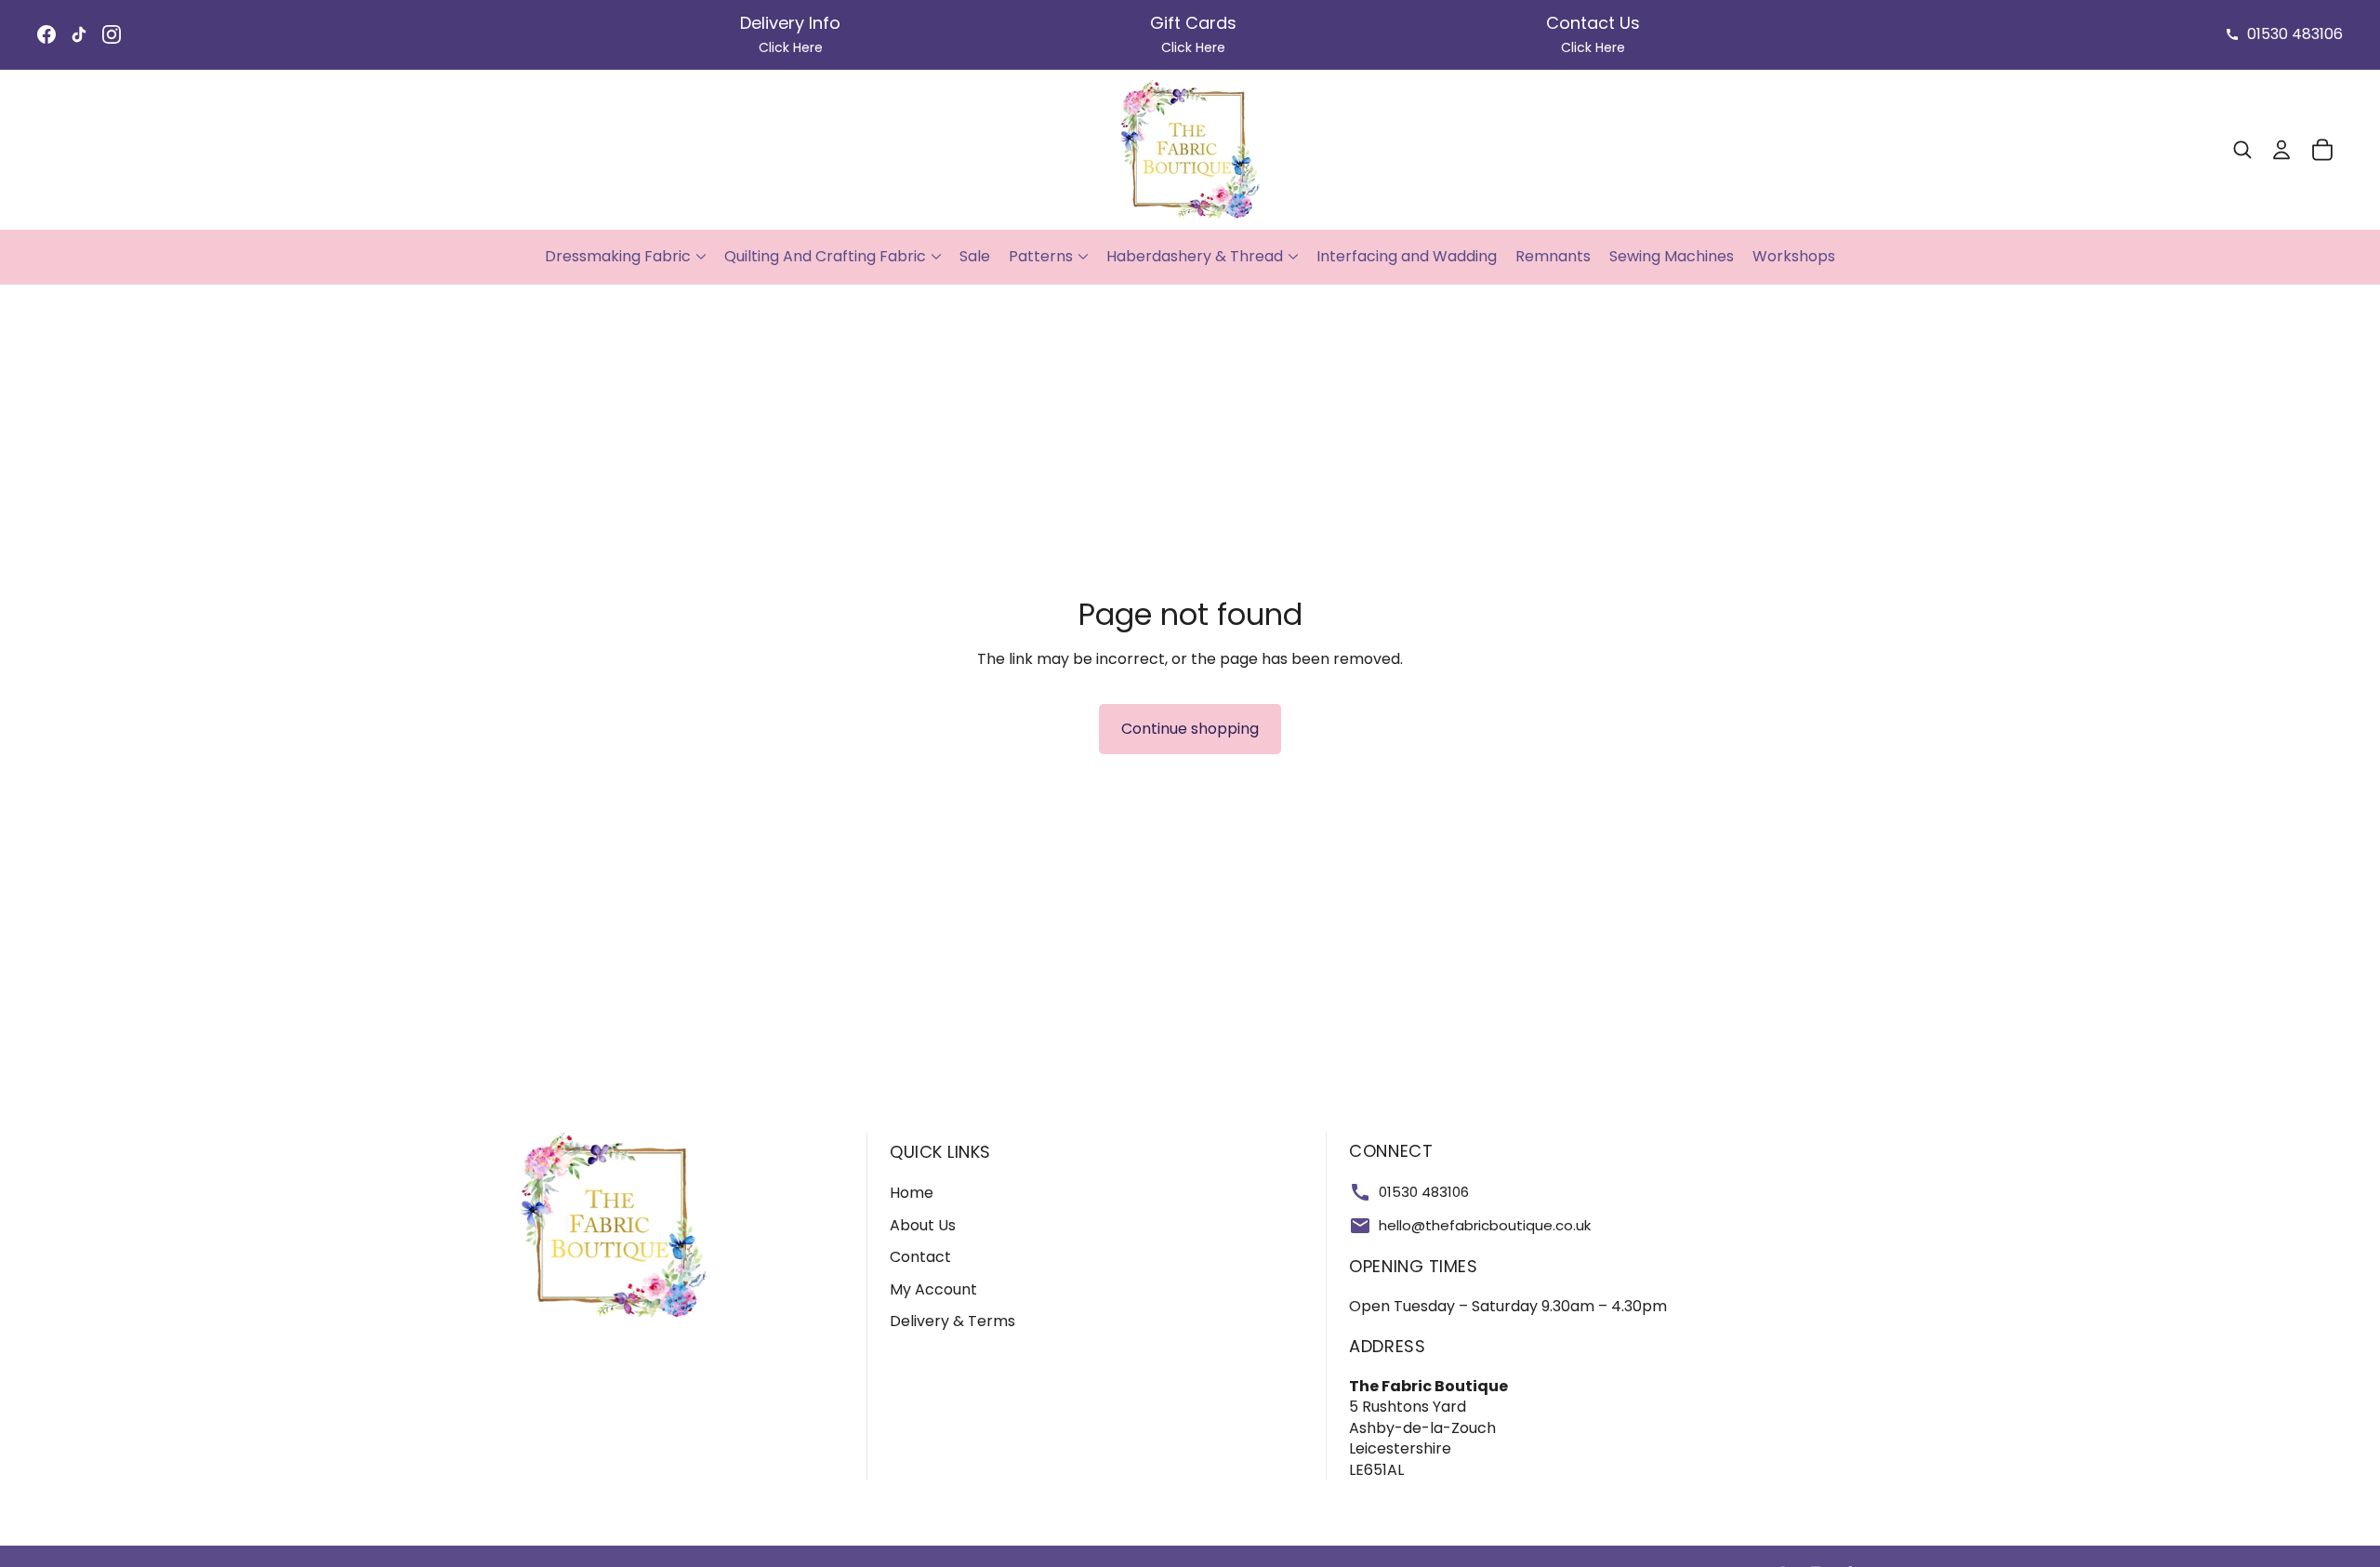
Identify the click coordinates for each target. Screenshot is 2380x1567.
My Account (933, 1289)
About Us (923, 1225)
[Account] (2281, 150)
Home (912, 1193)
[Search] (2242, 150)
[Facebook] (46, 34)
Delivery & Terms (952, 1321)
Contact (920, 1257)
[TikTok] (79, 34)
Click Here (791, 47)
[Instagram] (112, 34)
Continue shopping (1190, 729)
